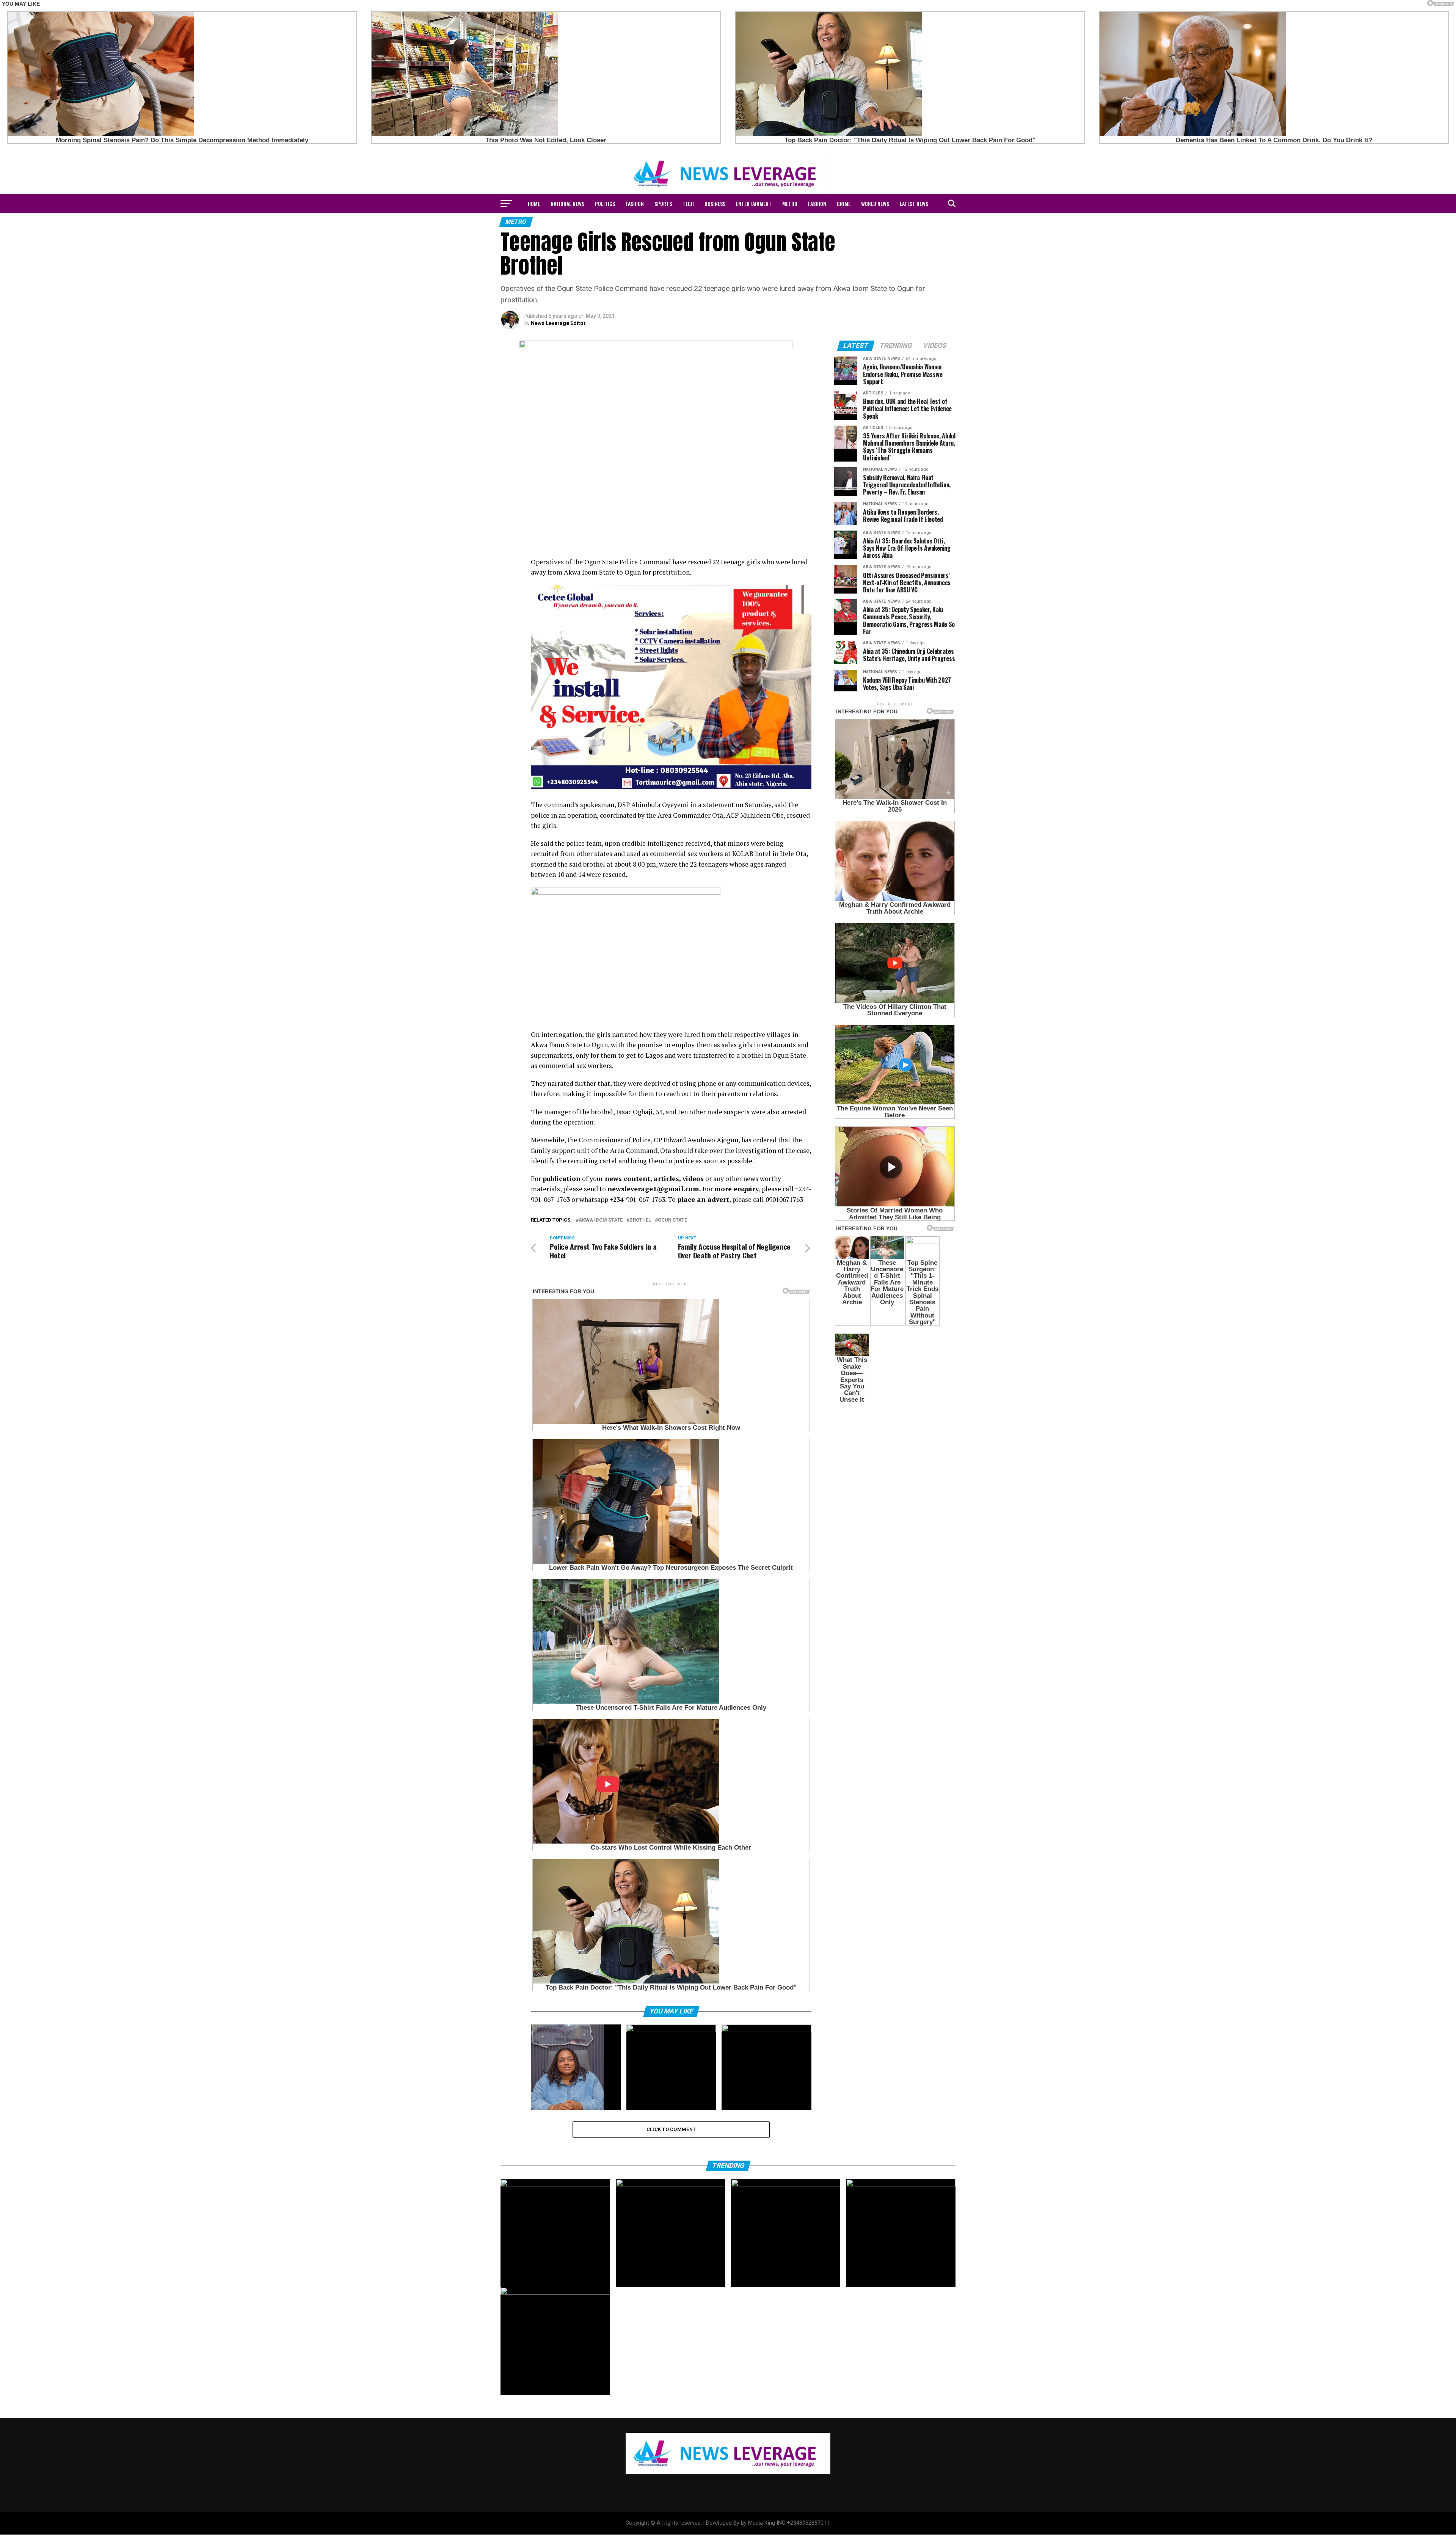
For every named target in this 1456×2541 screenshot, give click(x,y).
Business (715, 203)
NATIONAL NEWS (567, 203)
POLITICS (605, 203)
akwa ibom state (601, 1220)
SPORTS (663, 203)
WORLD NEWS (875, 203)
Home (534, 203)
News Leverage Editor (558, 323)
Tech (688, 203)
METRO (790, 203)
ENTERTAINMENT (754, 203)
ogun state (672, 1220)
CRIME (844, 203)
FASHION (635, 203)
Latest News (914, 203)
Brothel (640, 1220)
